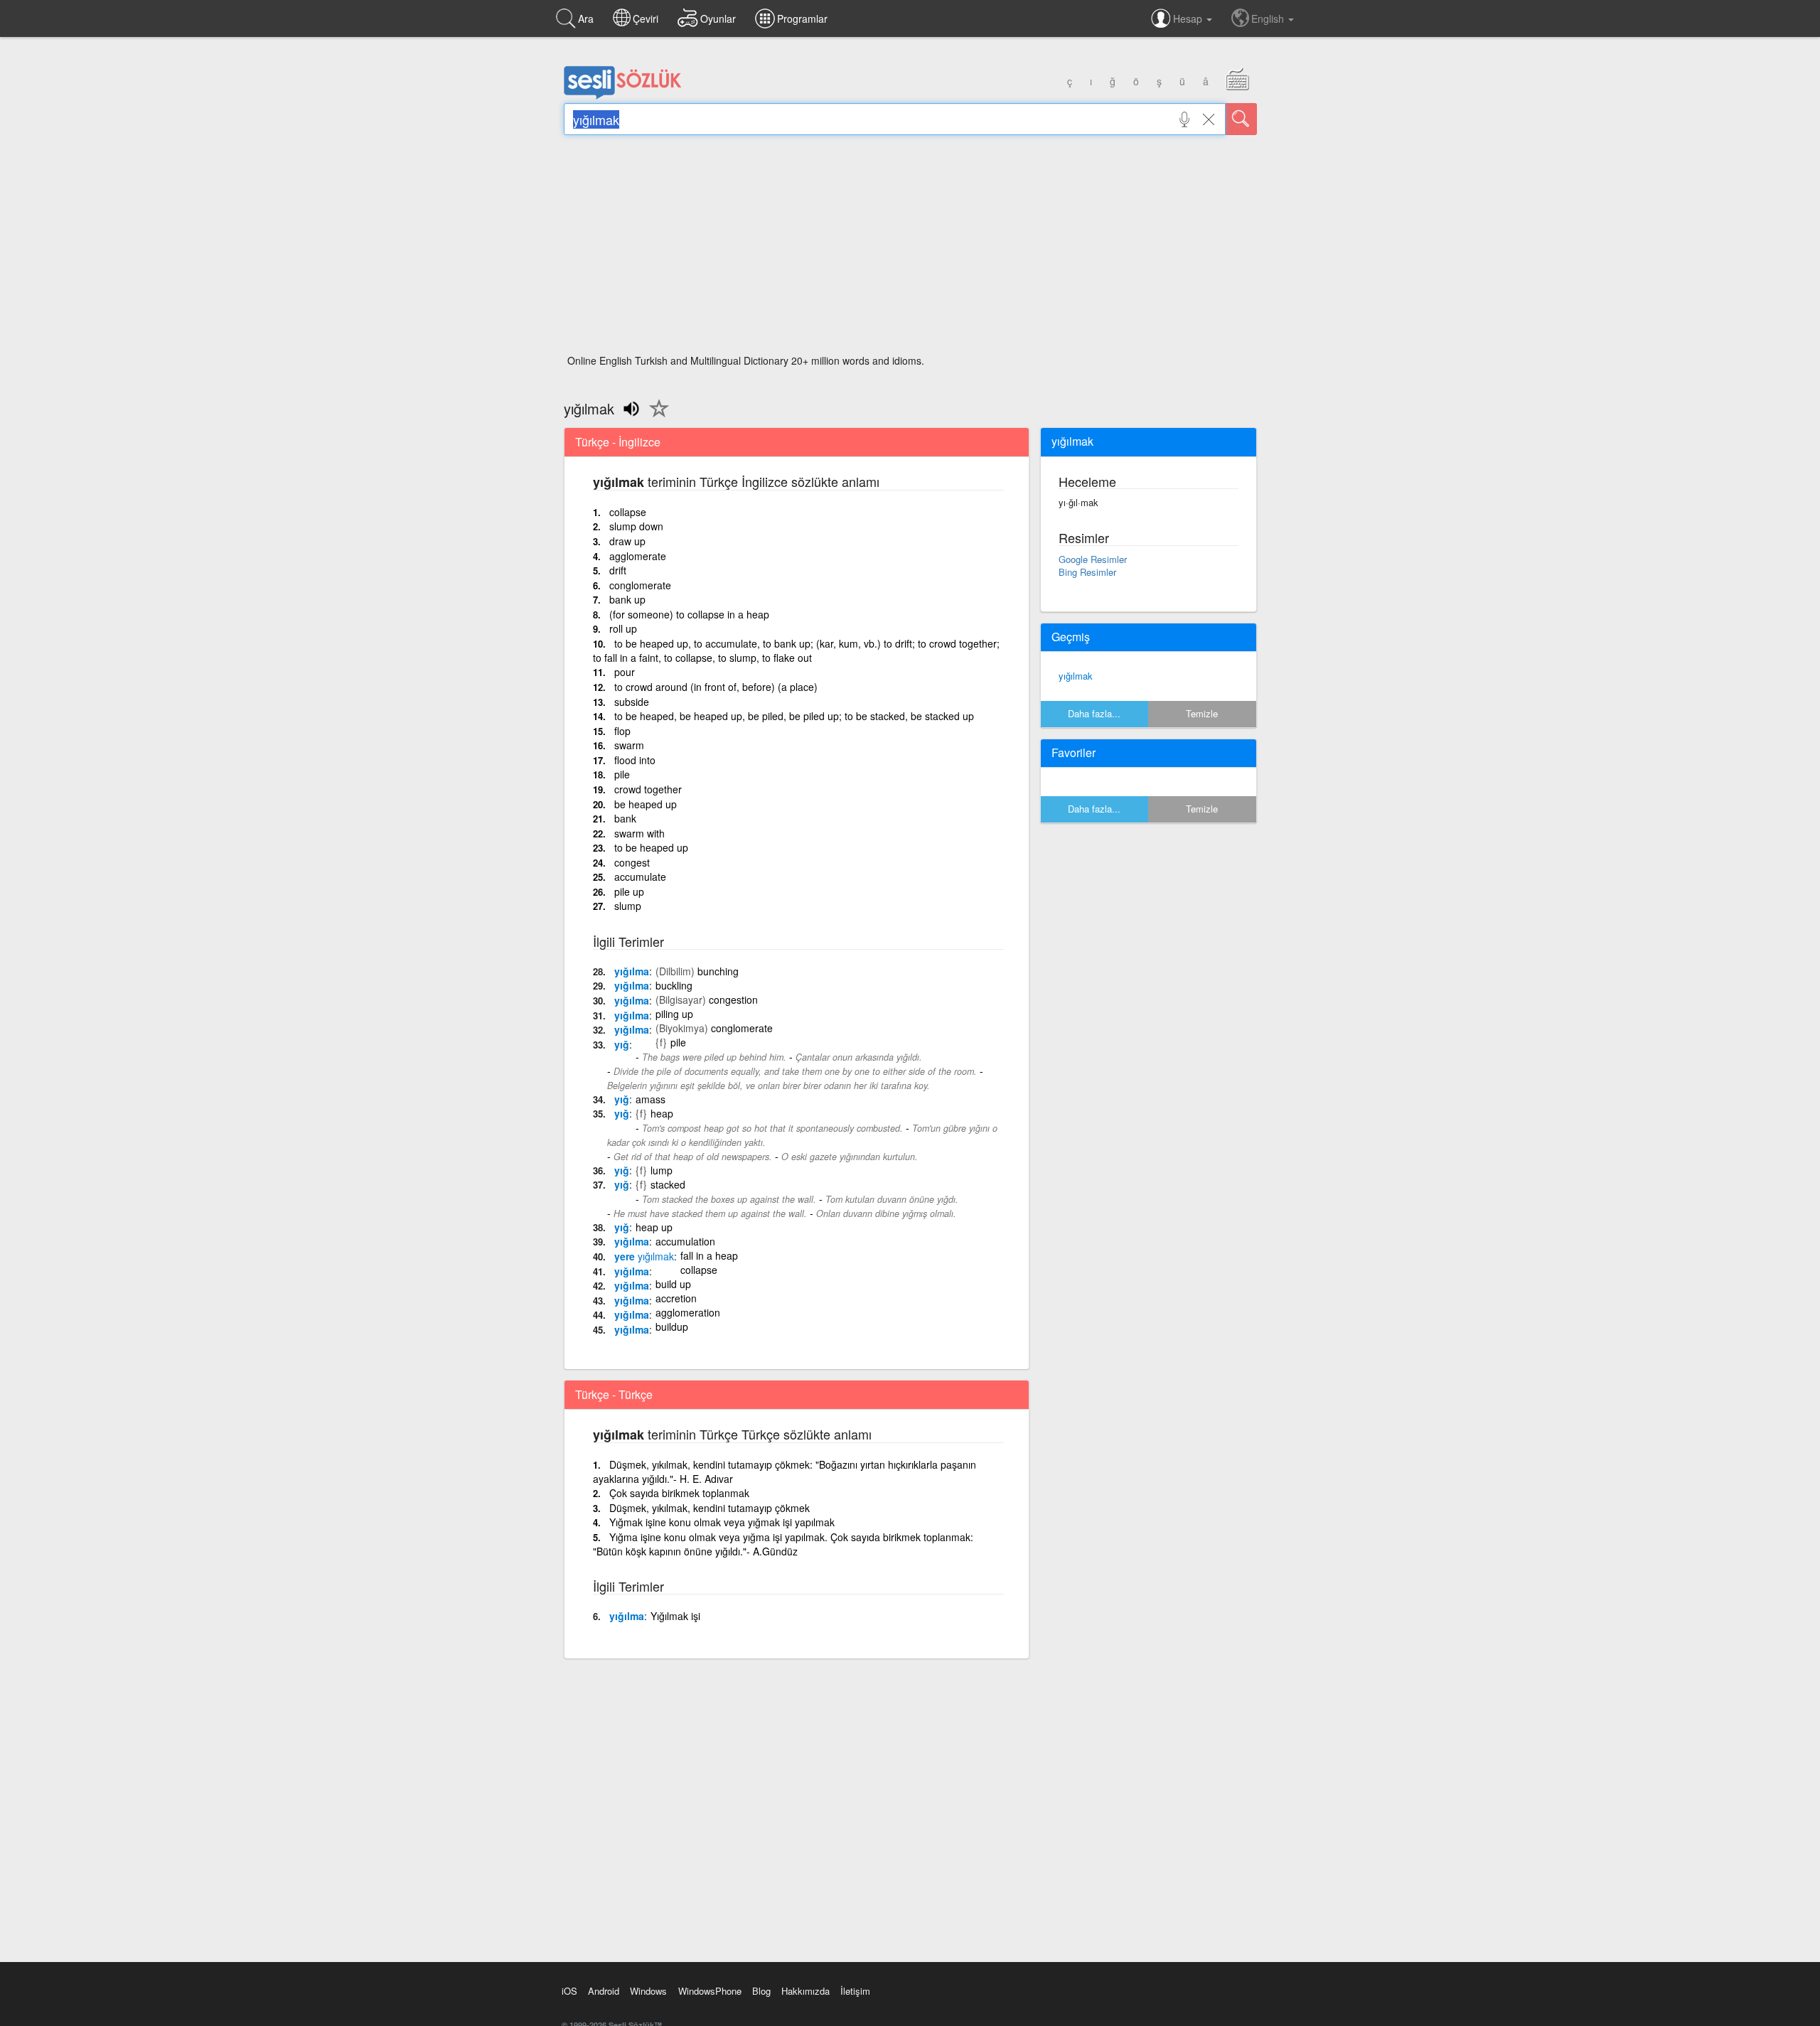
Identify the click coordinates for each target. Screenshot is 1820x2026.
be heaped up (646, 804)
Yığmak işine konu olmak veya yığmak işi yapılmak (722, 1522)
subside (632, 702)
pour (625, 672)
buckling (674, 985)
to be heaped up (651, 847)
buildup (672, 1326)
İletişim (855, 1991)
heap (662, 1113)
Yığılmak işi (675, 1616)
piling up (674, 1014)
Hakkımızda (805, 1991)
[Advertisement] (910, 249)
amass (651, 1099)
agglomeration (688, 1312)
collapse (628, 512)
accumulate (640, 877)
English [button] (1269, 18)
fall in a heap (709, 1255)
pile (622, 774)
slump (628, 906)
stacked (668, 1184)
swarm (629, 745)
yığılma (632, 971)
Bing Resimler (1087, 572)
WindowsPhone (710, 1991)
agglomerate (638, 556)
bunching (718, 971)
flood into (635, 760)
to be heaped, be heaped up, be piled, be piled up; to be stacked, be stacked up (794, 716)
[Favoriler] (655, 417)
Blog (761, 1991)
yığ (622, 1044)
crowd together (648, 789)
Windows (648, 1991)
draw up (627, 541)
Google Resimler (1093, 559)
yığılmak (1076, 676)
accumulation (685, 1241)
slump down (636, 526)
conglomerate (640, 585)
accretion (676, 1298)
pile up (629, 891)
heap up (654, 1227)
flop (622, 731)
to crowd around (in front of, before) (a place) (716, 687)
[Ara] (1241, 119)
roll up (623, 628)
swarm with (639, 833)
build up (673, 1284)
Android (604, 1991)
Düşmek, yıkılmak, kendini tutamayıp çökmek (710, 1508)
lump (662, 1170)
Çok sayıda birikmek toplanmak (679, 1493)
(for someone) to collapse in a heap (689, 614)
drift (618, 570)
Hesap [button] (1189, 18)
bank (625, 818)
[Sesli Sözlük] (623, 96)
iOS (569, 1991)
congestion (733, 999)
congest (632, 862)
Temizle (1202, 713)
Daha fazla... (1094, 713)
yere (644, 1256)
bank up (627, 599)
